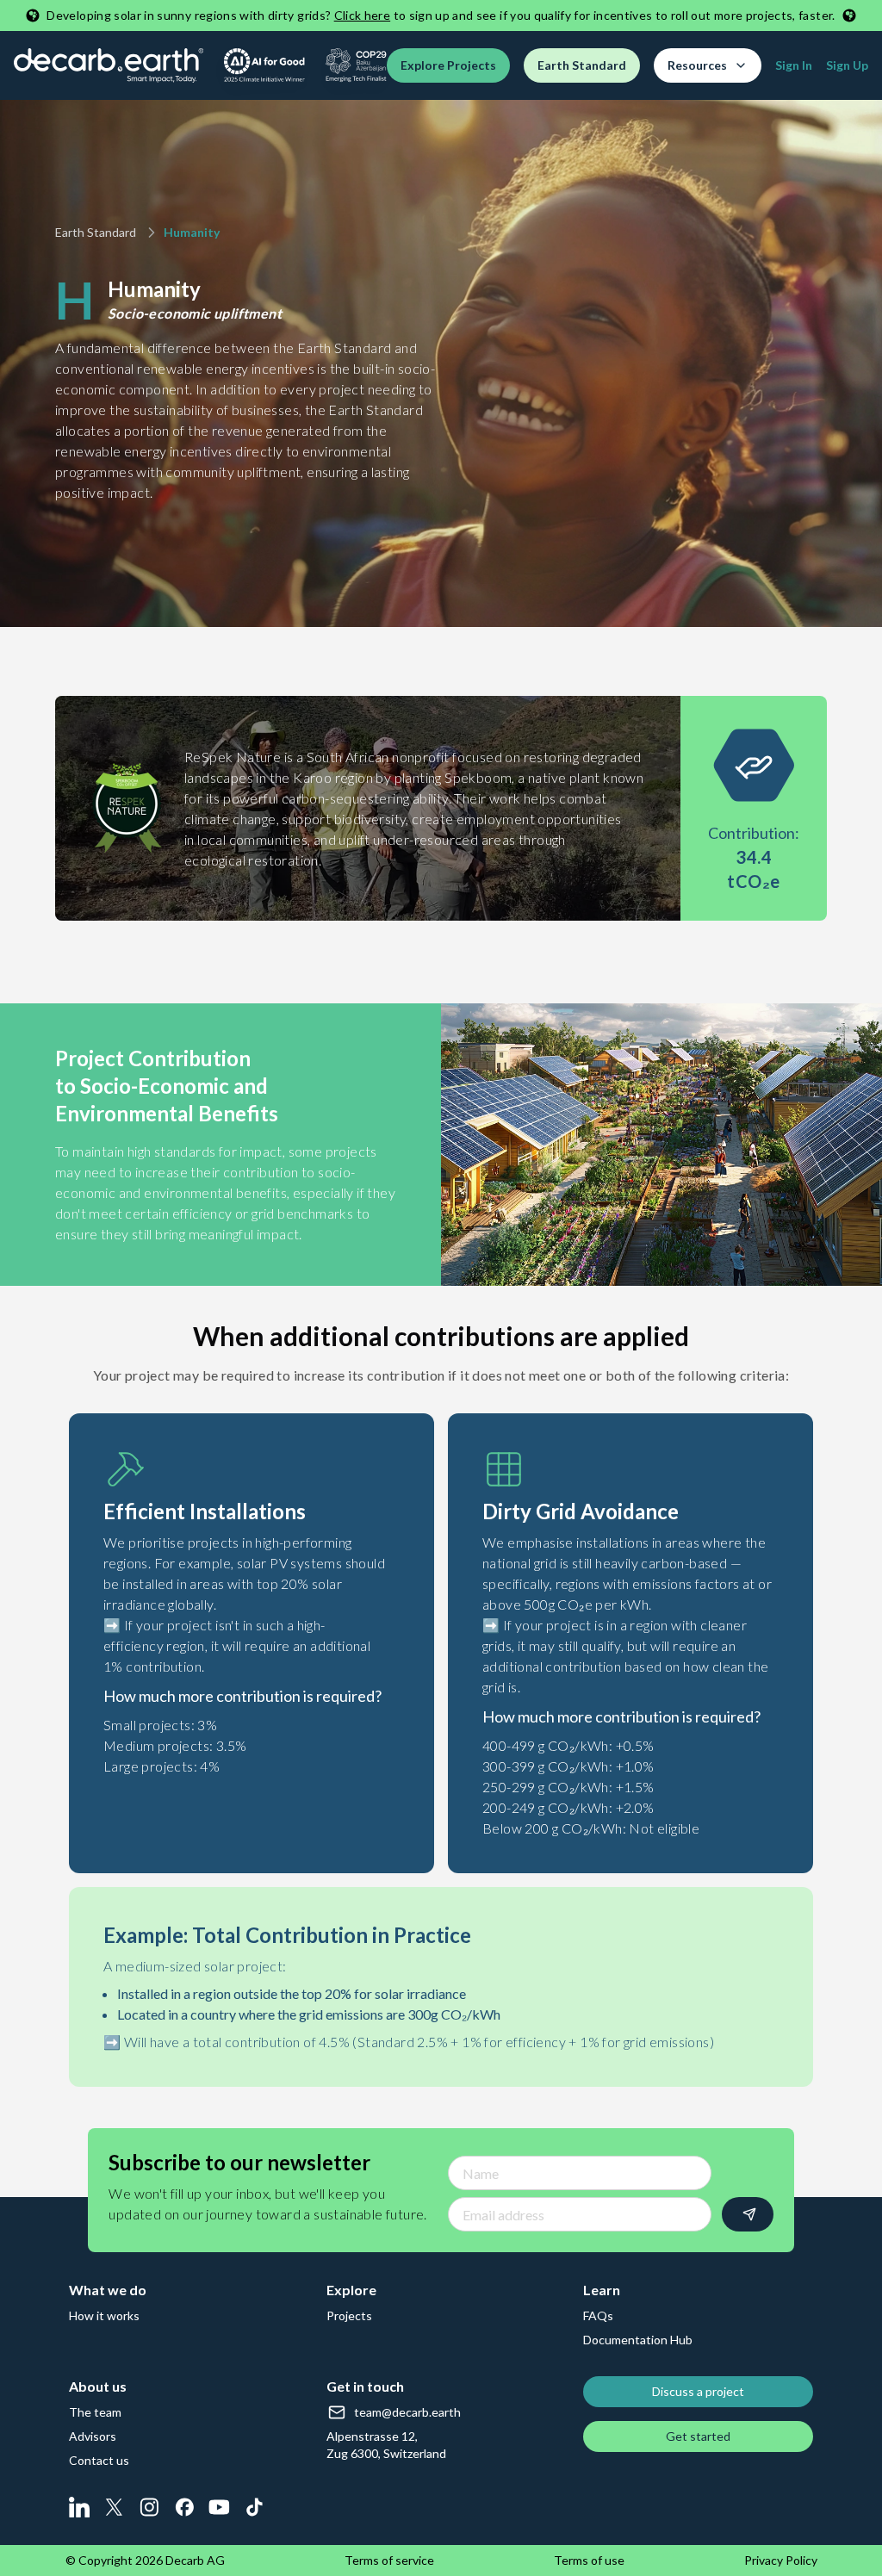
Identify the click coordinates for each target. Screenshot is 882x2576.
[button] (441, 16)
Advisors (93, 2436)
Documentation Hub (686, 185)
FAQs (646, 109)
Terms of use (589, 2560)
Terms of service (389, 2560)
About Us (657, 147)
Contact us (99, 2460)
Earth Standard (582, 65)
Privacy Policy (781, 2560)
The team (95, 2412)
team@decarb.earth (407, 2412)
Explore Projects (448, 65)
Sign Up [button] (847, 65)
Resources (697, 65)
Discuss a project (698, 2391)
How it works (104, 2315)
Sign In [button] (794, 65)
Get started (698, 2436)
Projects (349, 2315)
